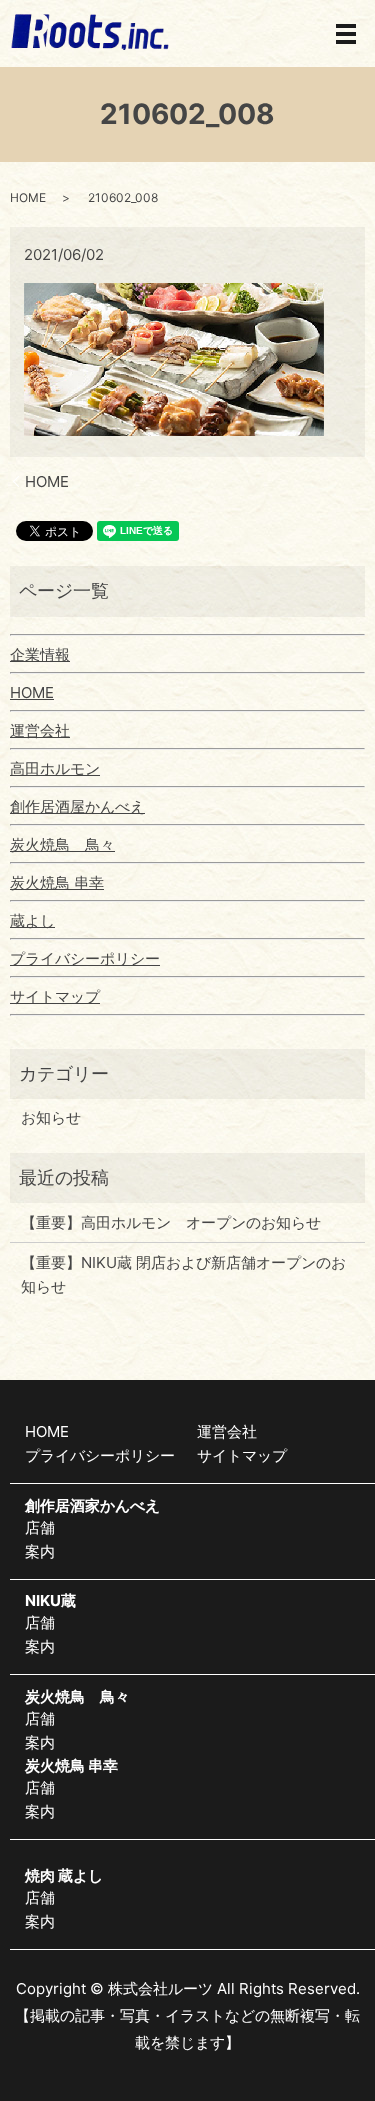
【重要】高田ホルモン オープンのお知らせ (171, 1222)
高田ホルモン (55, 768)
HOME (28, 197)
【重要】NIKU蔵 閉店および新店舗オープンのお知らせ (183, 1274)
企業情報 (40, 654)
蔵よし (32, 920)
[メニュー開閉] (346, 34)
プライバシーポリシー (85, 958)
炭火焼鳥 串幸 (57, 882)
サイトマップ (55, 996)
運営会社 (40, 730)
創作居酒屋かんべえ (77, 806)
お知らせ (51, 1117)
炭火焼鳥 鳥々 (62, 844)
